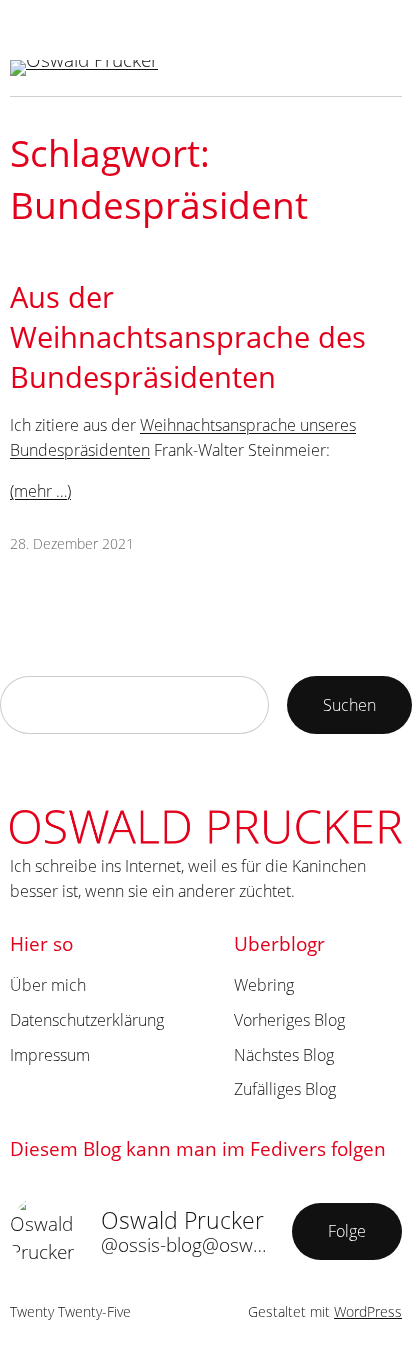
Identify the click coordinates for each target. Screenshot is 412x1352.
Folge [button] (347, 1230)
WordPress (368, 1311)
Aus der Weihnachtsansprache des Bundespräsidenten (188, 337)
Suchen (349, 704)
